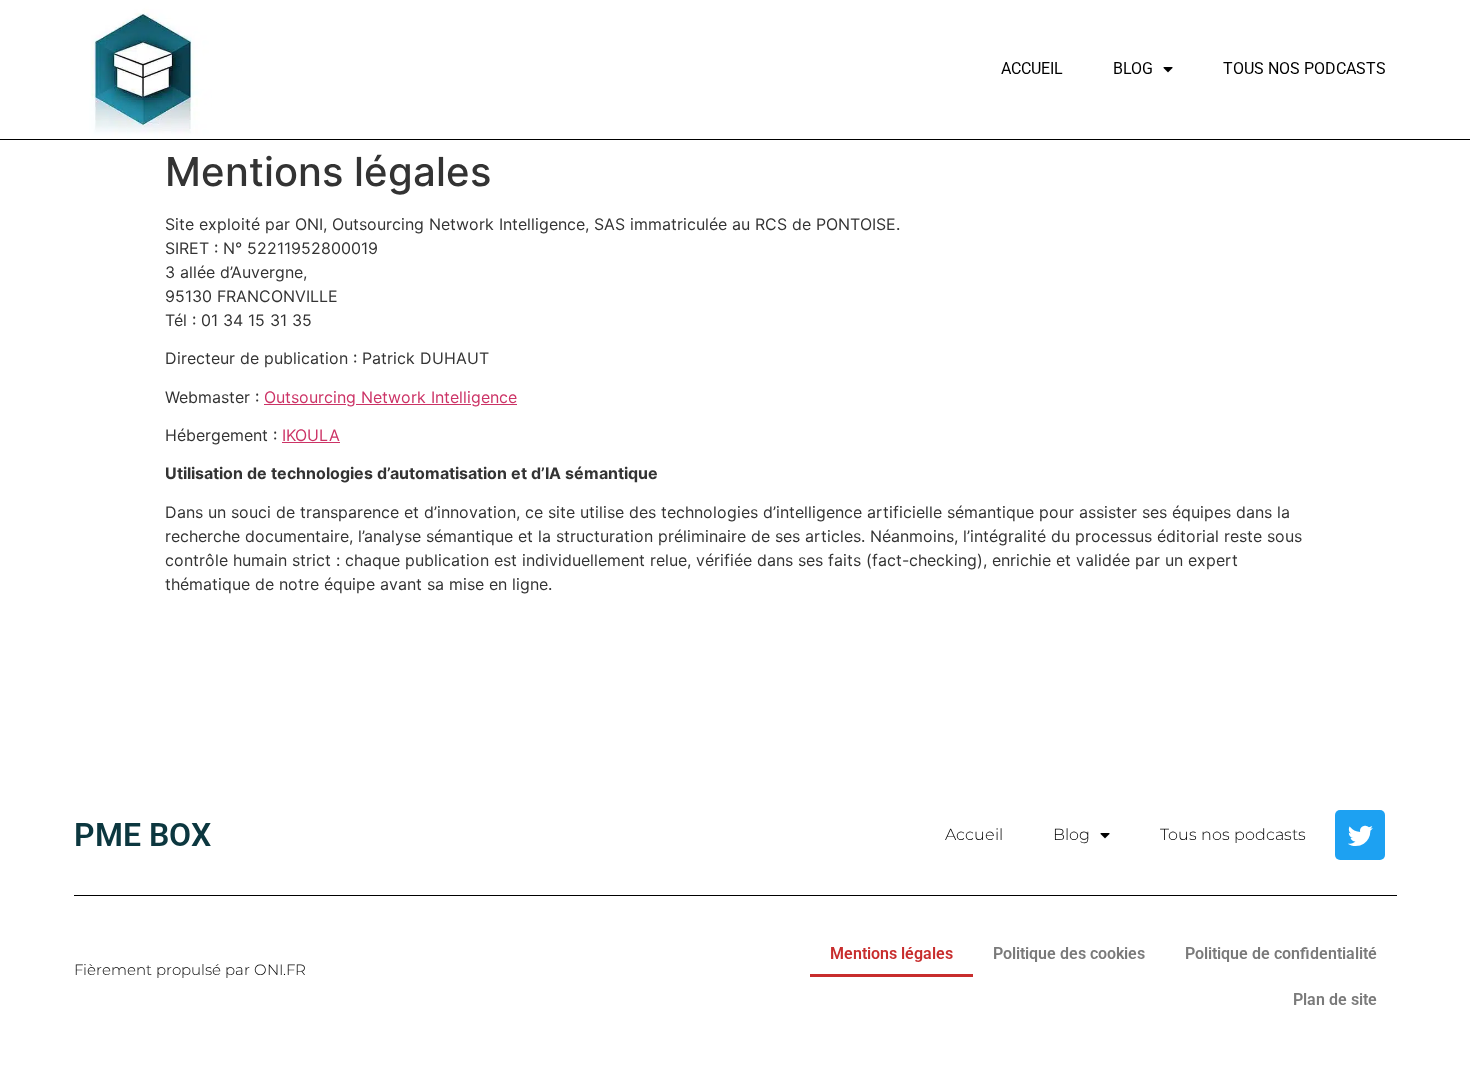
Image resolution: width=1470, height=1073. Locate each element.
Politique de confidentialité (1281, 953)
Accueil (1032, 68)
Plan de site (1335, 999)
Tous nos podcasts (1304, 68)
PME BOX (142, 835)
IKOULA (311, 435)
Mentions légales (891, 953)
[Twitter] (1360, 835)
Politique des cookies (1069, 953)
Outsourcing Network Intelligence (390, 397)
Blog (1133, 68)
